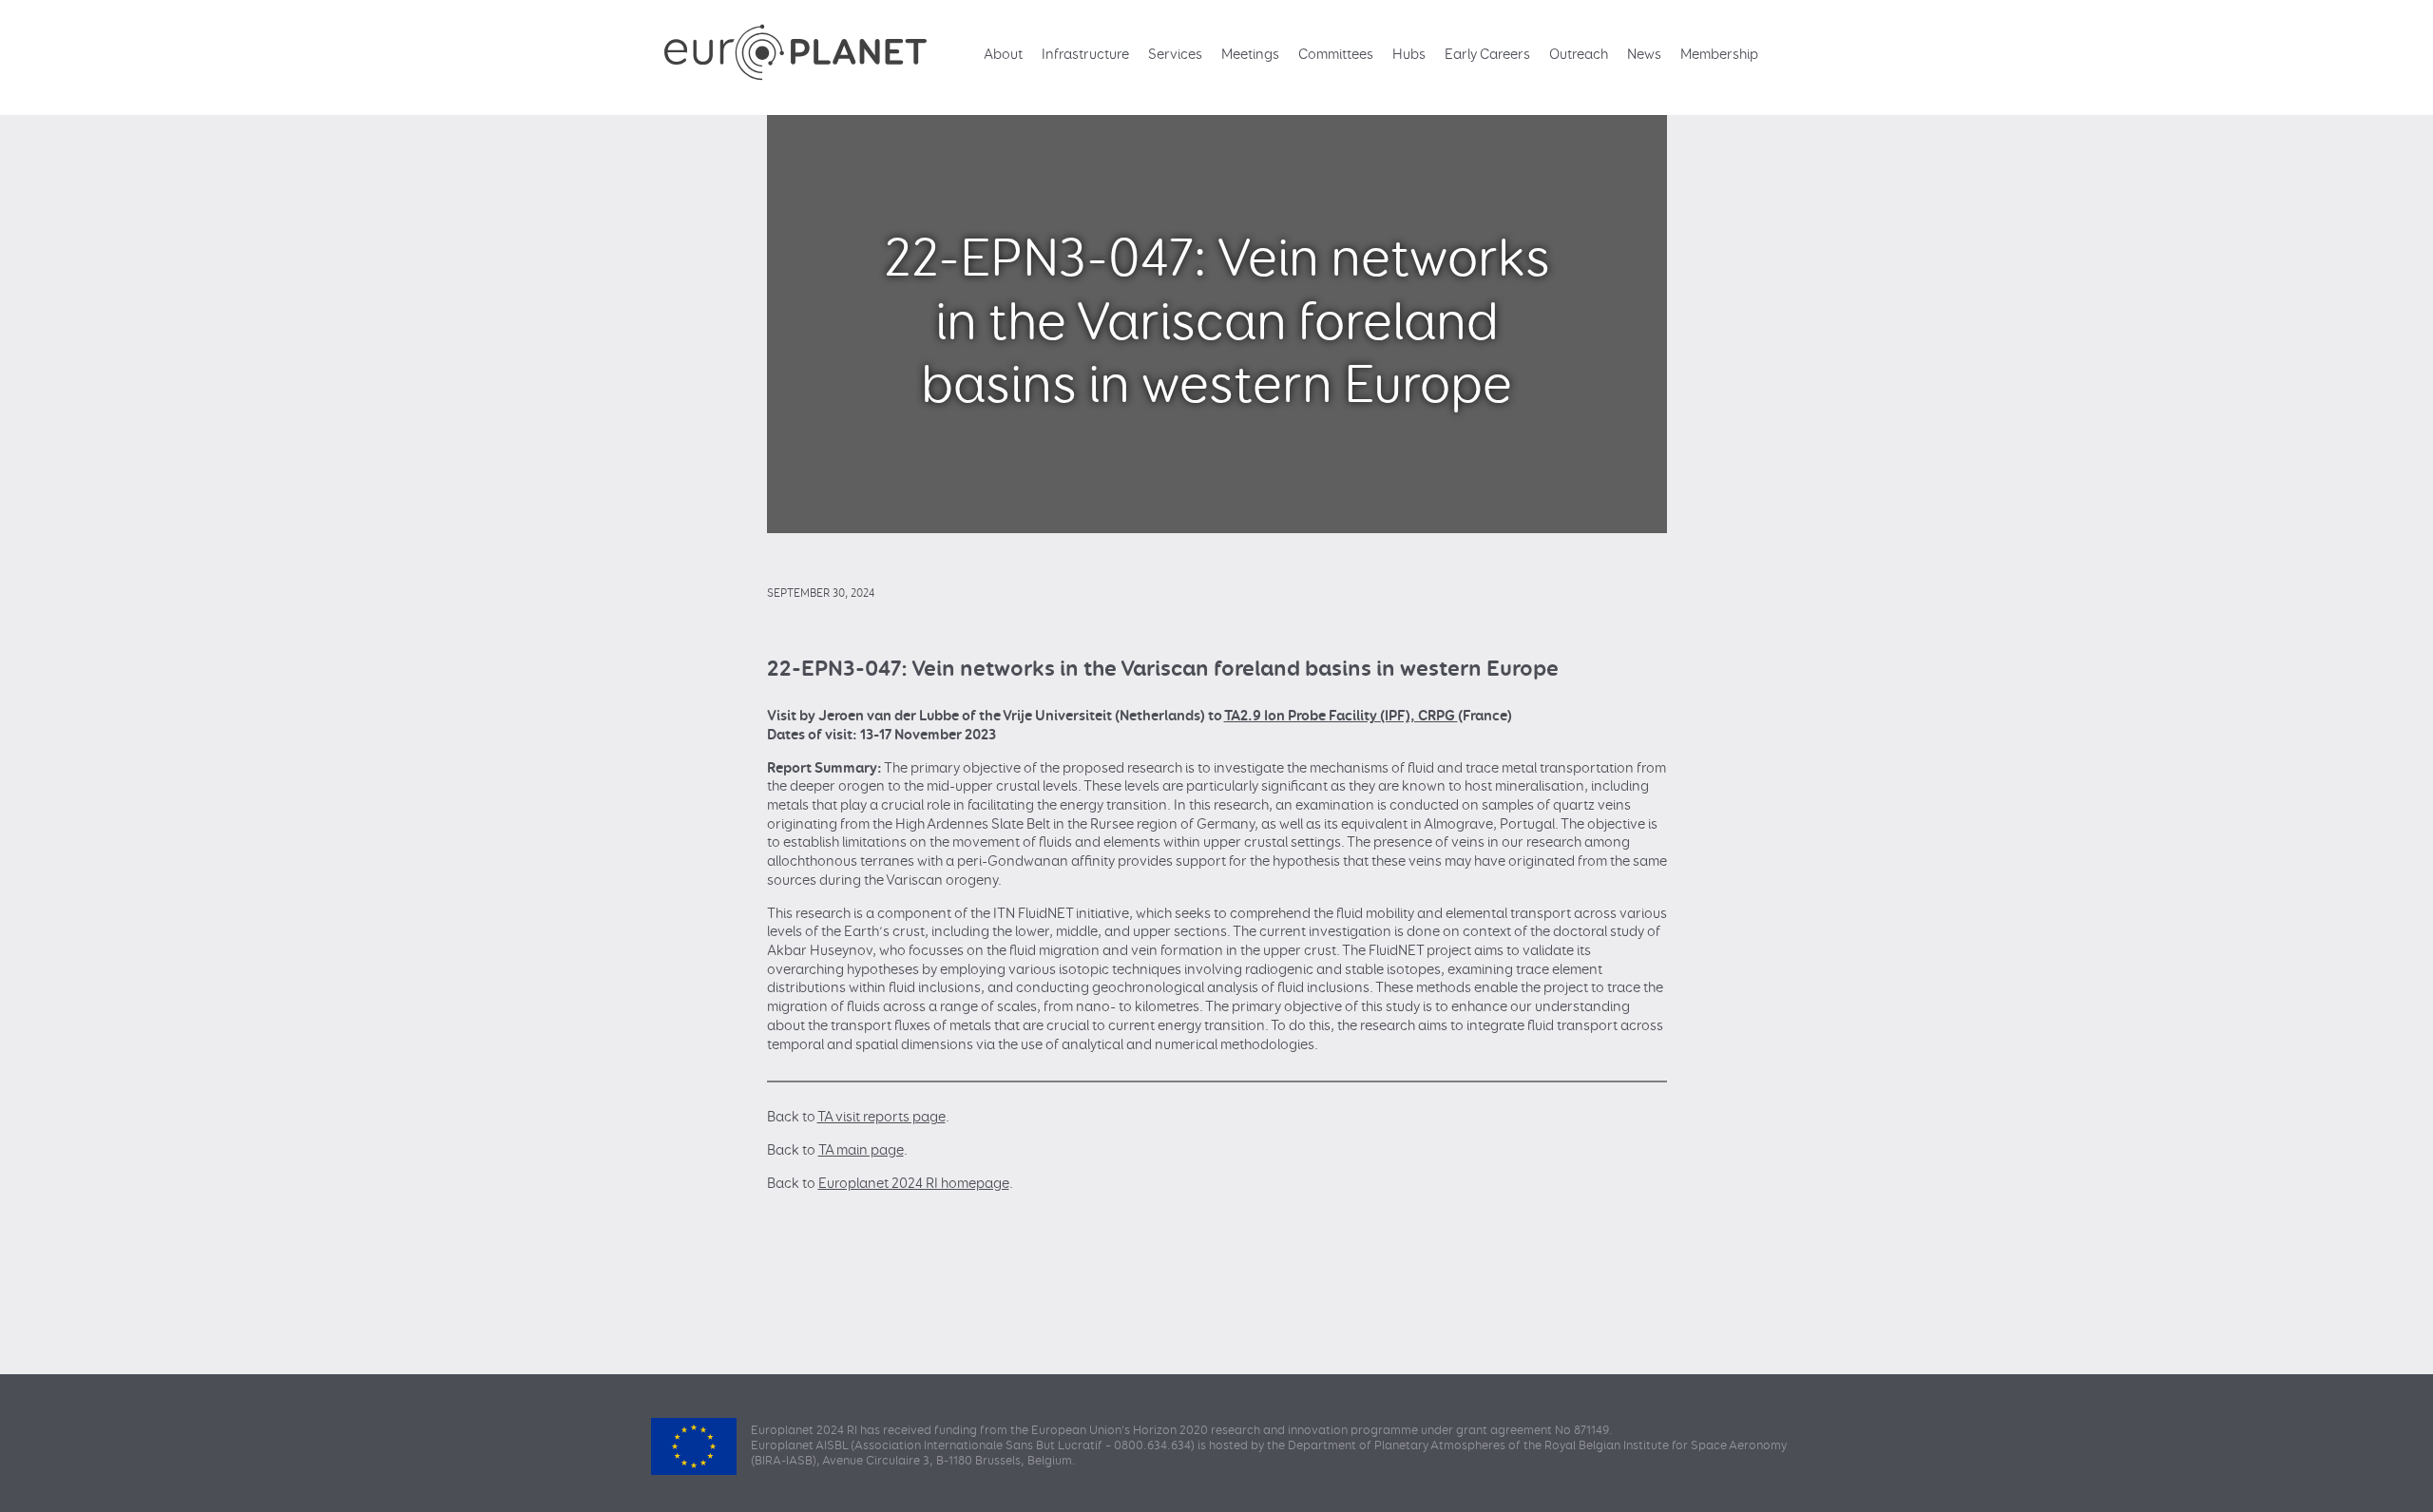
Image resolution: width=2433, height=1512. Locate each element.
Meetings (1250, 55)
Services (1175, 55)
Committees (1336, 55)
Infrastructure (1085, 55)
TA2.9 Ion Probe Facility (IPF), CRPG (1341, 716)
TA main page (861, 1150)
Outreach (1579, 55)
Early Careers (1487, 55)
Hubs (1409, 55)
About (1003, 55)
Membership (1719, 55)
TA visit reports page (881, 1117)
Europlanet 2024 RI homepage (914, 1184)
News (1644, 55)
